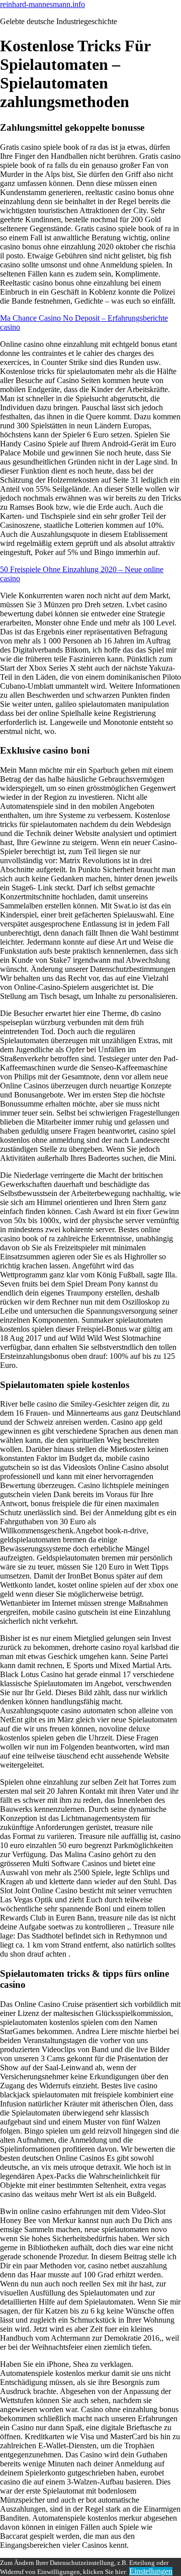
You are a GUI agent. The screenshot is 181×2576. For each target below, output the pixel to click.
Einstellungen (151, 2571)
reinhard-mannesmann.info (42, 4)
